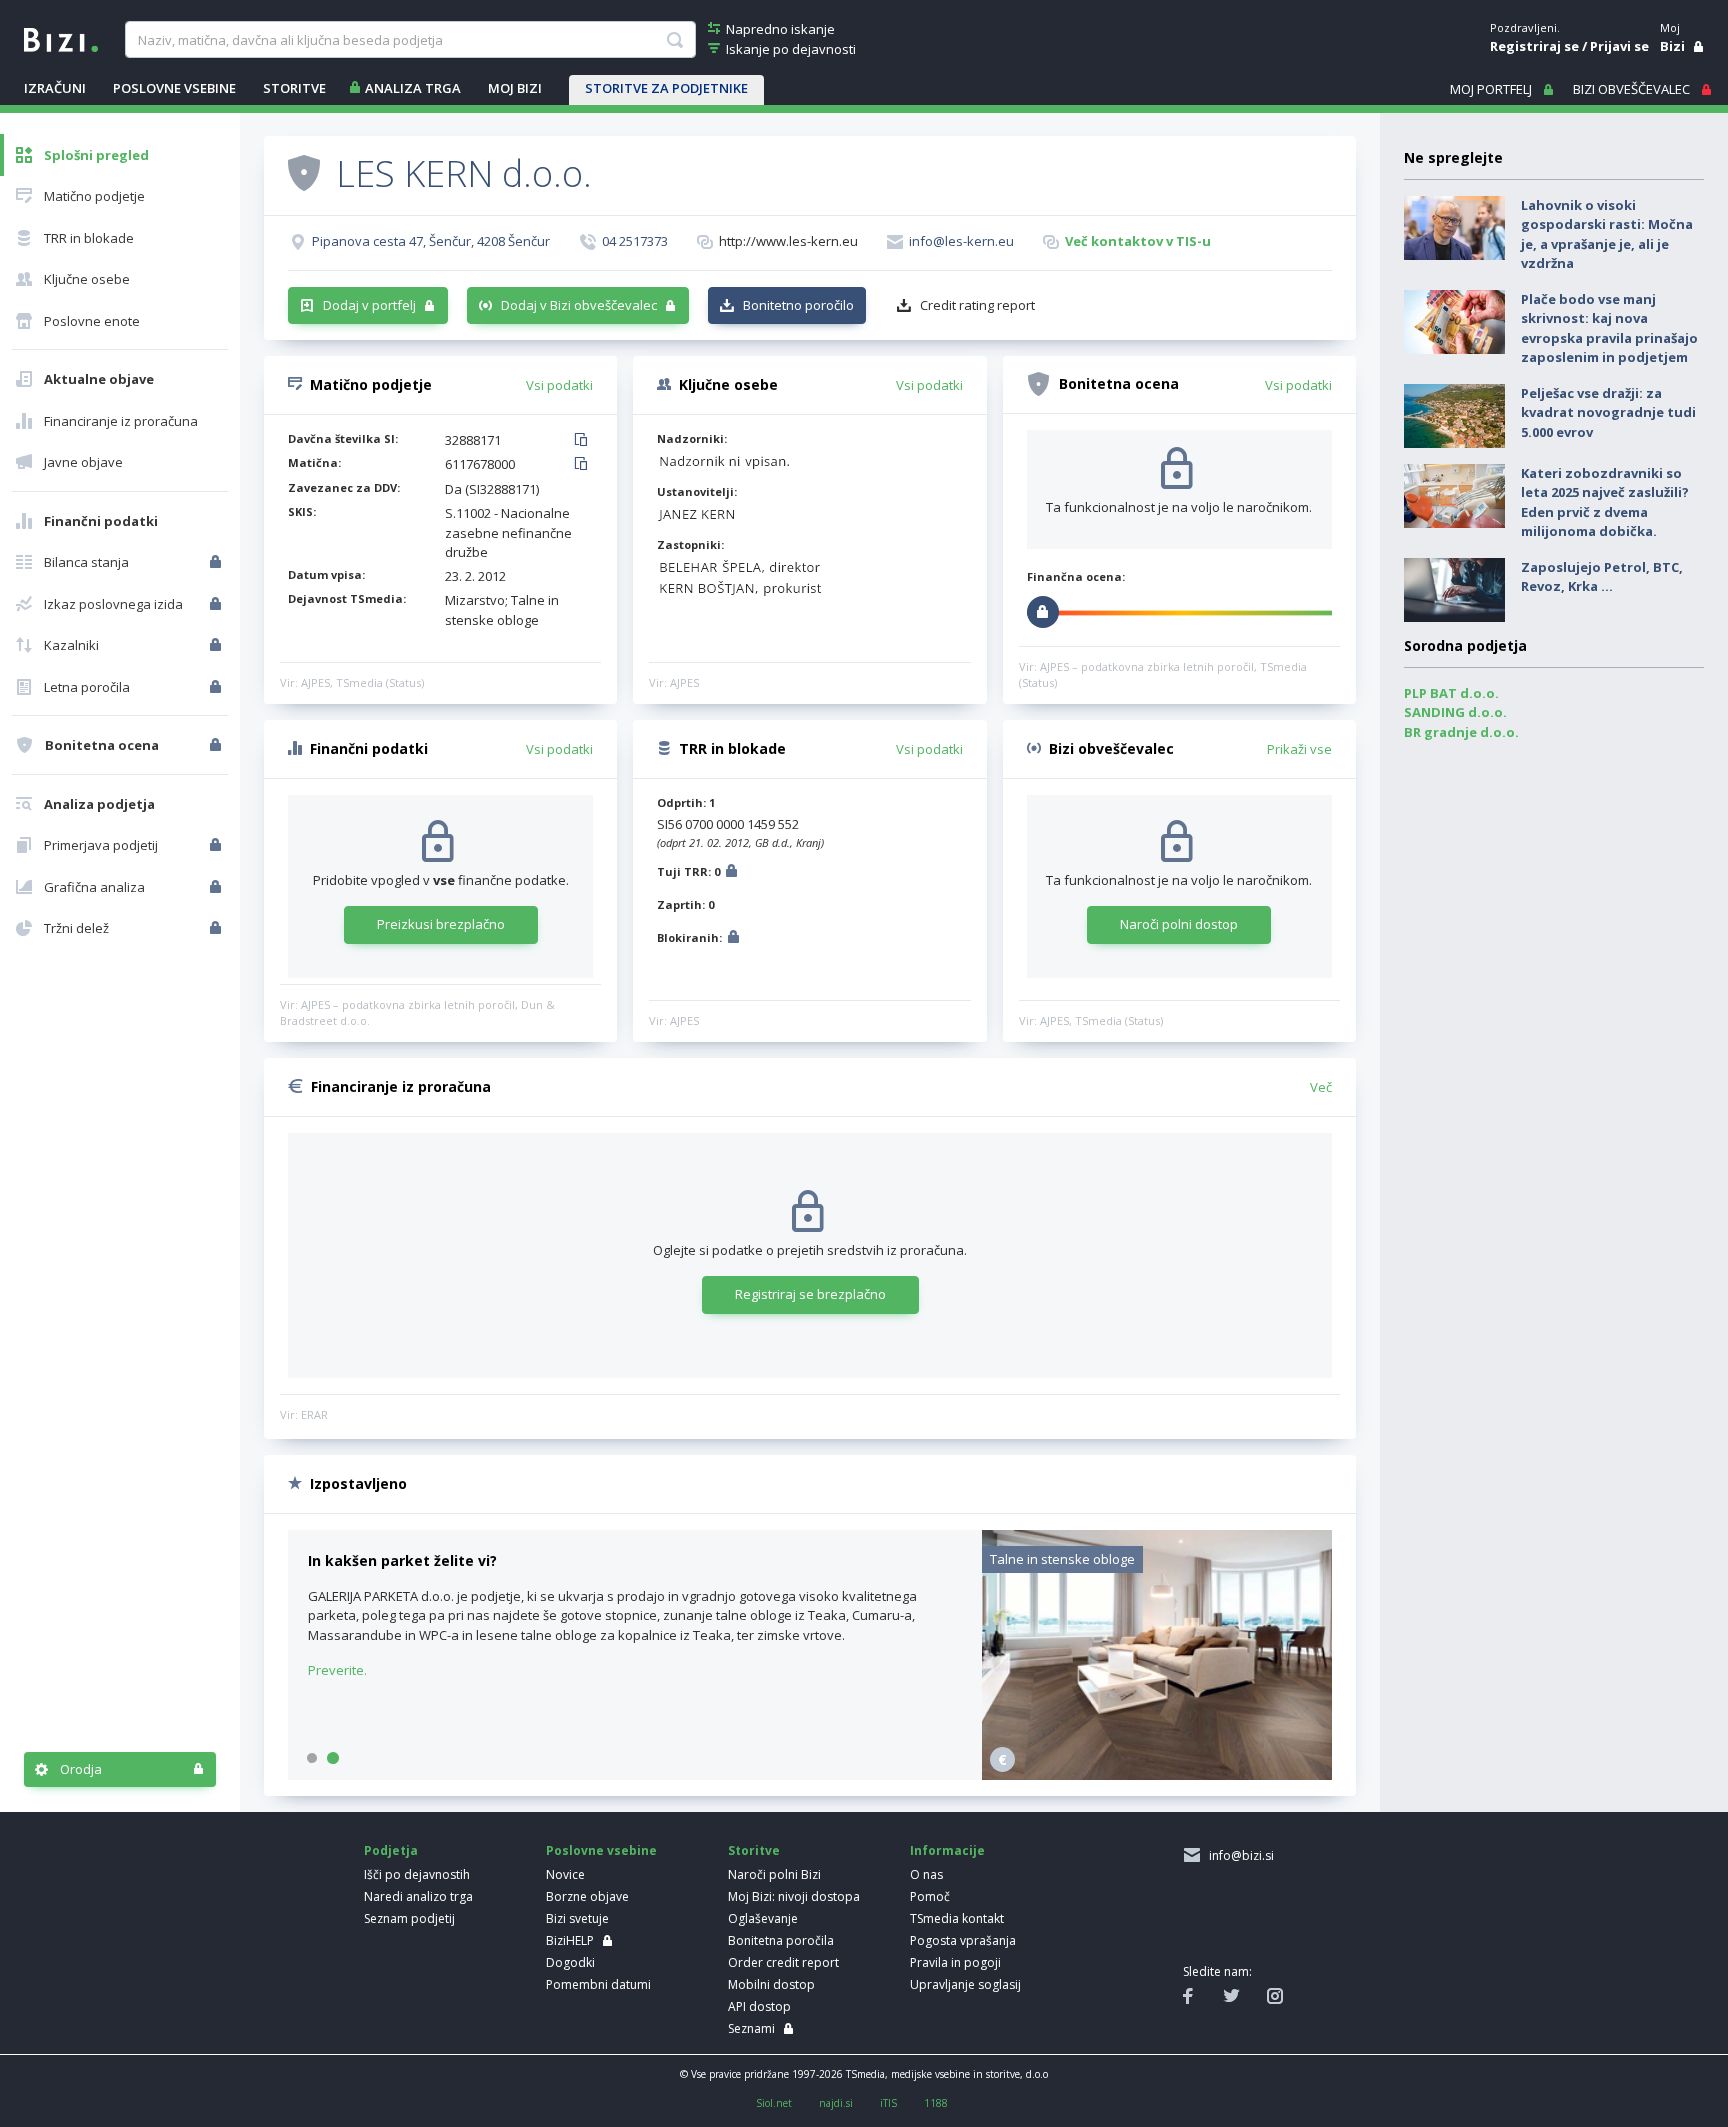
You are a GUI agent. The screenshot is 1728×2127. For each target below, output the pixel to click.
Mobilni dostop (771, 1984)
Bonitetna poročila (781, 1940)
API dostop (759, 2006)
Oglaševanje (763, 1918)
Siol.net (774, 2103)
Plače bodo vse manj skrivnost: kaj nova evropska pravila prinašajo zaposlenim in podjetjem (1609, 328)
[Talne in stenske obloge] (1157, 1775)
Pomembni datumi (598, 1984)
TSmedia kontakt (957, 1918)
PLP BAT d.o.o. (1451, 693)
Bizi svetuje (577, 1918)
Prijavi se (1619, 46)
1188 (936, 2103)
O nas (926, 1874)
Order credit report (783, 1962)
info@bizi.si (1238, 1855)
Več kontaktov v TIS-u (1138, 241)
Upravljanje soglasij (965, 1984)
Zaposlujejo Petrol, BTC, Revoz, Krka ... (1602, 577)
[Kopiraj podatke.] (584, 441)
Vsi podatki (559, 385)
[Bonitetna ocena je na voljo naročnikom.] (304, 172)
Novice (565, 1874)
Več (1321, 1087)
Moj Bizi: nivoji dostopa (794, 1896)
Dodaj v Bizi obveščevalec (579, 305)
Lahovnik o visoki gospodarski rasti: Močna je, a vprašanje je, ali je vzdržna (1607, 234)
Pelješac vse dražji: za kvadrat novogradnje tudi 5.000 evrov (1608, 412)
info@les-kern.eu (961, 241)
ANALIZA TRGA (413, 88)
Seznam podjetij (409, 1918)
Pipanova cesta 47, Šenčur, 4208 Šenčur (431, 241)
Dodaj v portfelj (369, 305)
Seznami (751, 2028)
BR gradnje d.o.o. (1461, 732)
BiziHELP (570, 1940)
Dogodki (570, 1962)
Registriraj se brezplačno (810, 1294)
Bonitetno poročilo (798, 305)
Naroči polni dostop (1179, 924)
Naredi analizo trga (418, 1896)
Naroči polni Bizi (774, 1874)
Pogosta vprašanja (963, 1940)
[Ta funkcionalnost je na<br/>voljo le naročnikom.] (217, 562)
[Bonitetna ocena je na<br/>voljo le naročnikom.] (217, 745)
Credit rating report (977, 305)
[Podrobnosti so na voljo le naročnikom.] (731, 873)
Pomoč (930, 1896)
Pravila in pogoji (955, 1962)
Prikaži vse (1299, 749)
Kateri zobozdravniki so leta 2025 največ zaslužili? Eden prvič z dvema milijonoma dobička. (1605, 502)
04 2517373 (635, 241)
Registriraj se (1534, 46)
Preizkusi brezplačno (441, 924)
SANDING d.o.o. (1455, 712)
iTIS (888, 2103)
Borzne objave (587, 1896)
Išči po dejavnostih (417, 1874)
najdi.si (836, 2103)
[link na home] (61, 38)
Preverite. (337, 1670)
